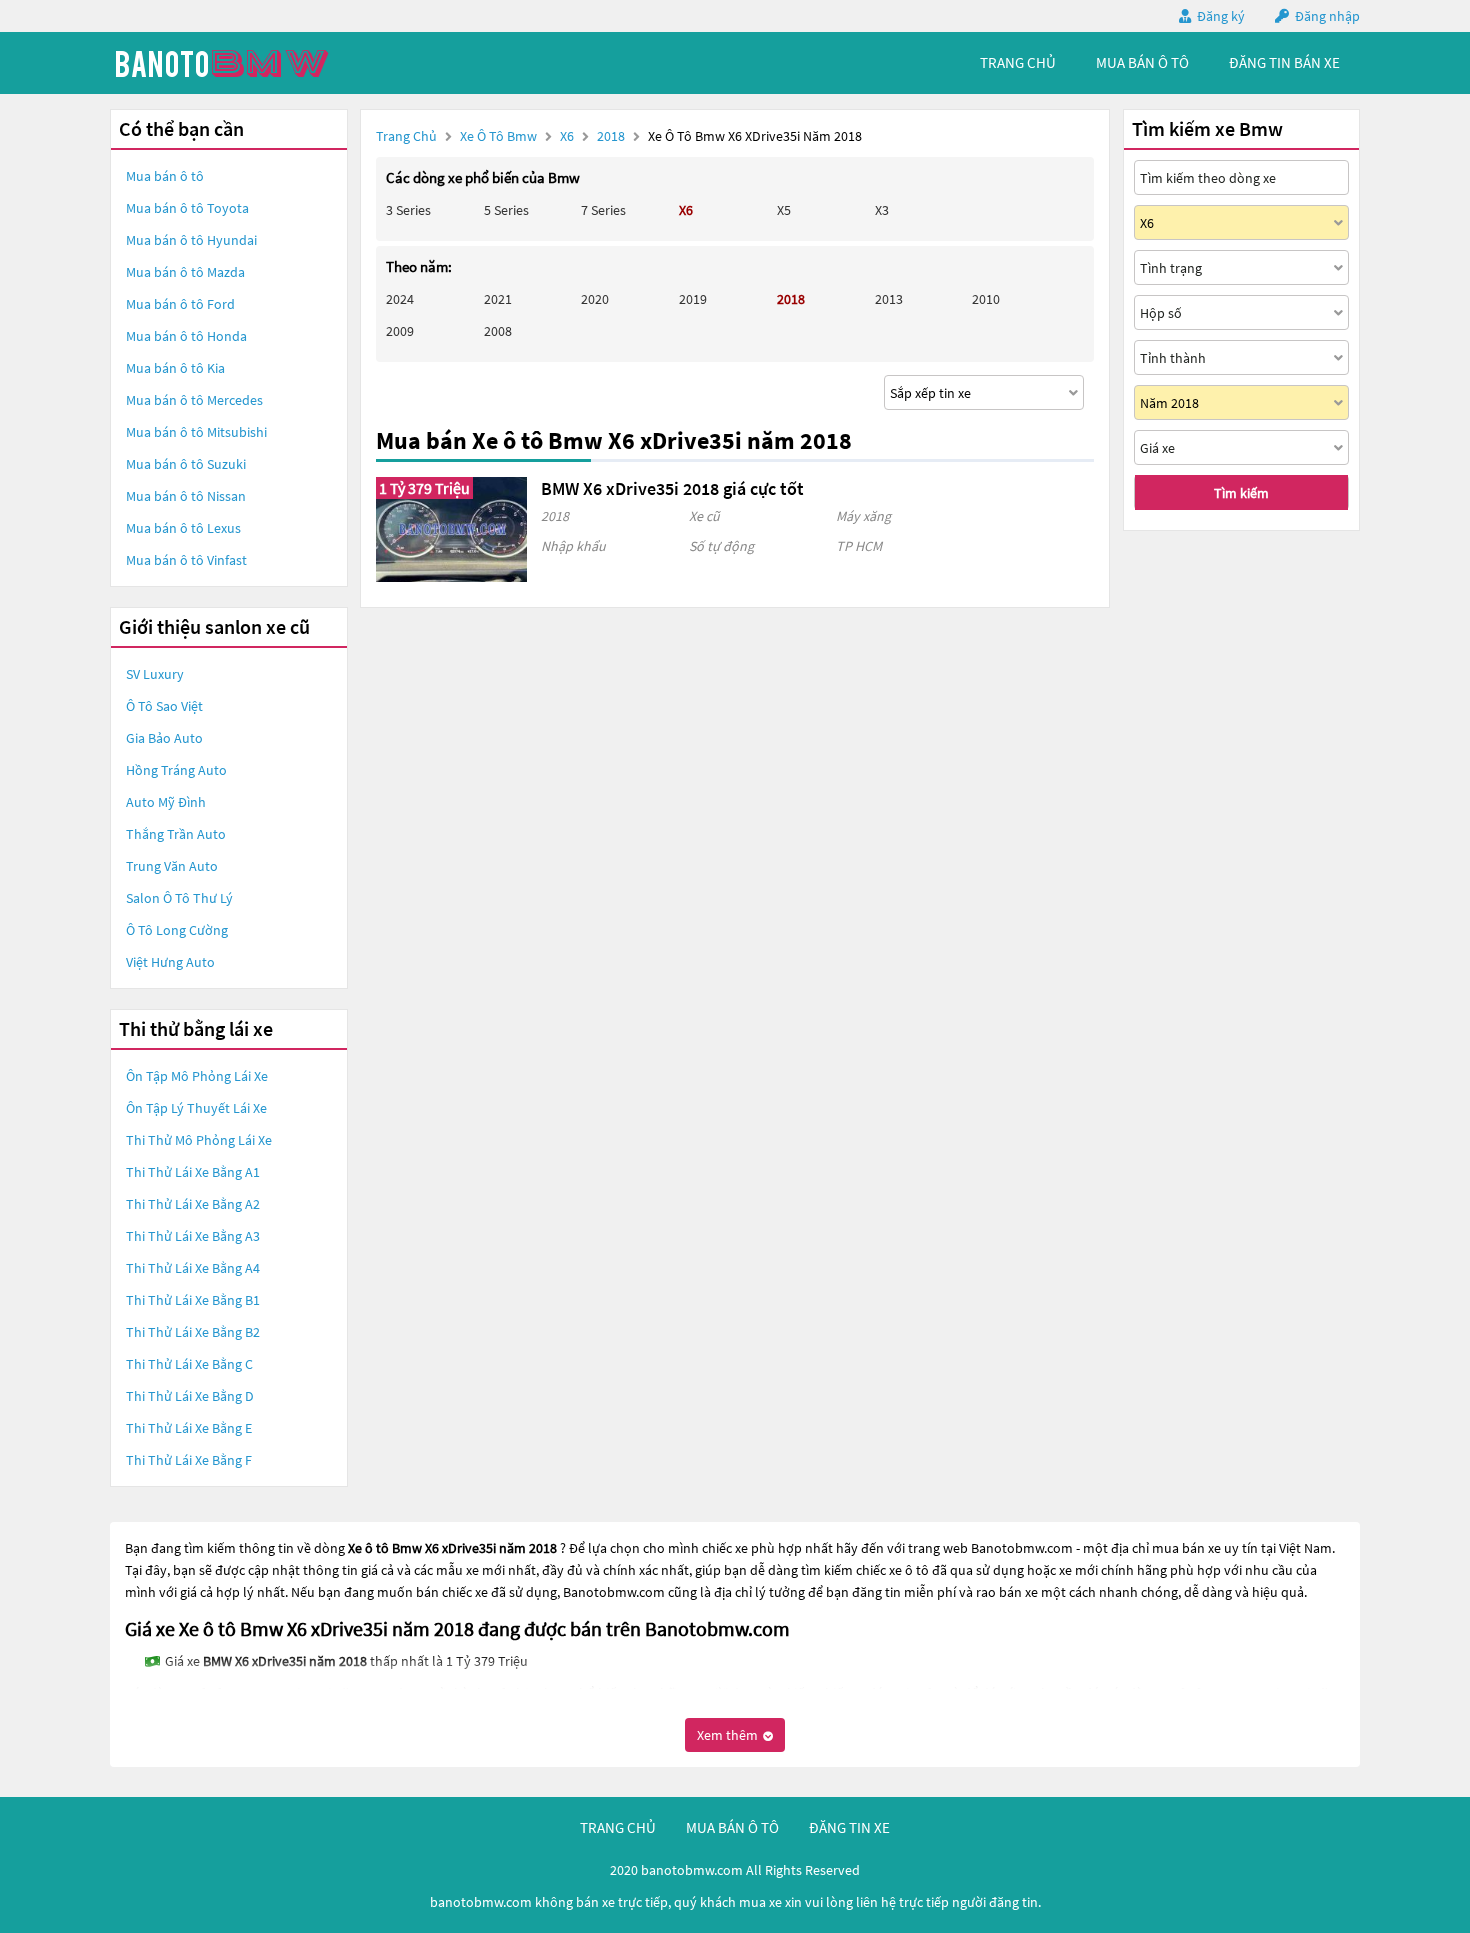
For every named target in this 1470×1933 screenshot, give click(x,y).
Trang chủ (406, 136)
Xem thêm (729, 1735)
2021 (498, 299)
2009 (400, 331)
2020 (595, 299)
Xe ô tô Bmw (498, 136)
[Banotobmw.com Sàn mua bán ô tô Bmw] (260, 63)
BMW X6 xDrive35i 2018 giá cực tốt (672, 488)
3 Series (408, 210)
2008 (498, 331)
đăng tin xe (849, 1827)
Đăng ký (1221, 16)
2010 (986, 299)
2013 (889, 299)
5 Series (506, 210)
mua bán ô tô (1142, 62)
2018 (612, 136)
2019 (693, 299)
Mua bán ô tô (165, 176)
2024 (400, 299)
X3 (882, 210)
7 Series (603, 210)
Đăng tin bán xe (1284, 62)
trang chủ (1018, 62)
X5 (784, 210)
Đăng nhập (1327, 16)
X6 (568, 136)
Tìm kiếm (1241, 493)
